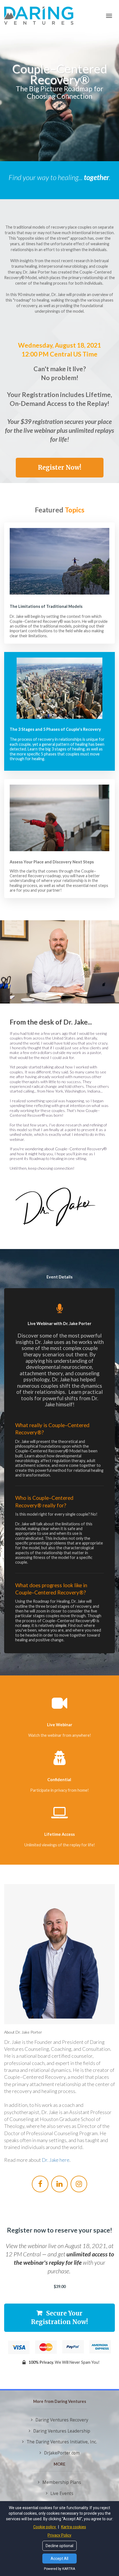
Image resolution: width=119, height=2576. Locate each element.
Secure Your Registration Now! (59, 2318)
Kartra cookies (74, 2527)
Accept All (59, 2559)
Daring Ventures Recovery (62, 2420)
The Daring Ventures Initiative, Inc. (62, 2442)
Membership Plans (62, 2483)
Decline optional (59, 2546)
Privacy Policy (59, 2535)
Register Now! (60, 467)
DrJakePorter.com (62, 2453)
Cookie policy (45, 2527)
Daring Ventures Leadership (62, 2431)
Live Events (62, 2494)
